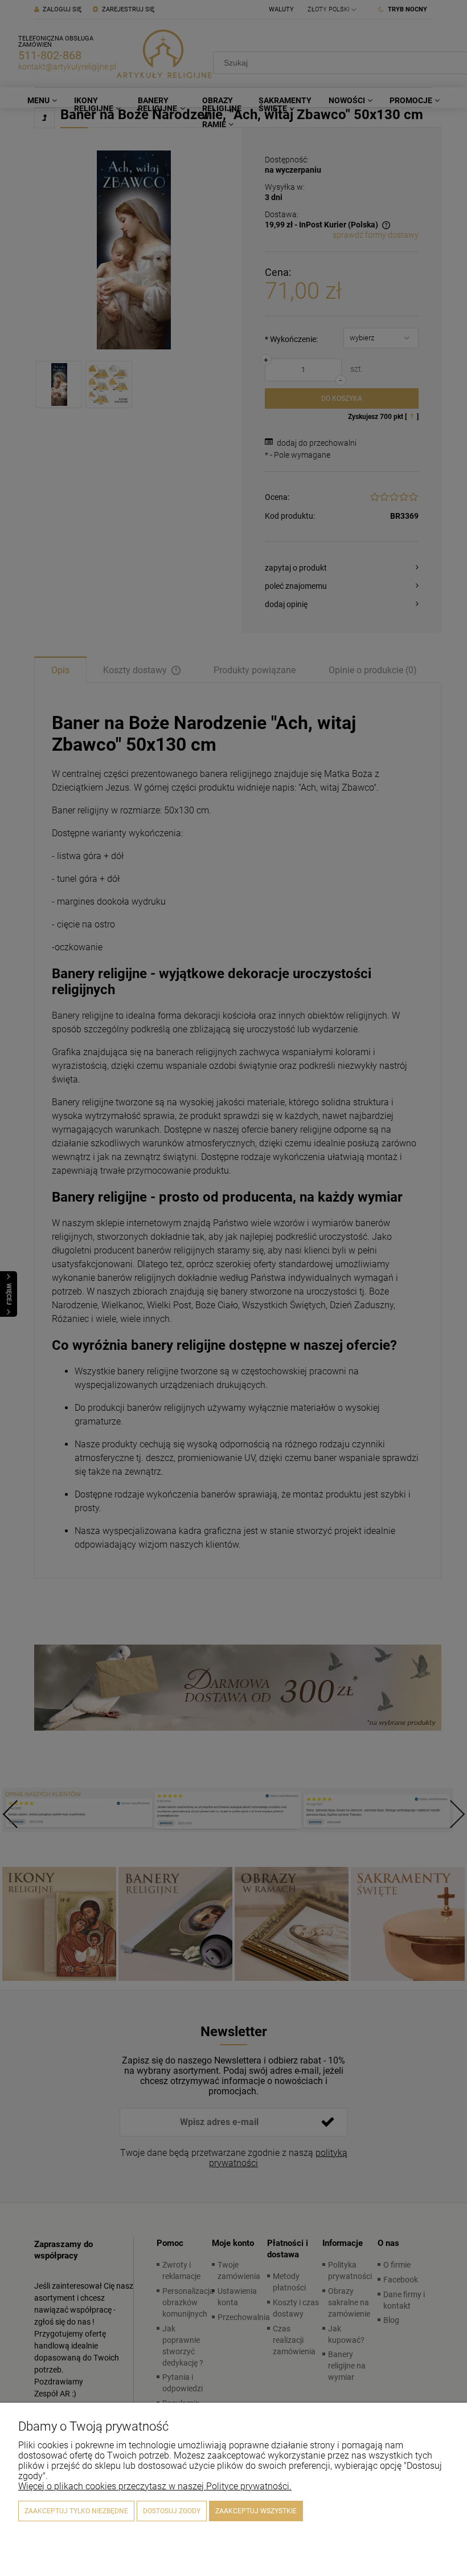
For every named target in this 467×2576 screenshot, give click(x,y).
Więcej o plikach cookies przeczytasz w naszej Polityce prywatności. (155, 2486)
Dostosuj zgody (172, 2511)
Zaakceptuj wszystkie (256, 2511)
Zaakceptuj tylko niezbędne (76, 2511)
